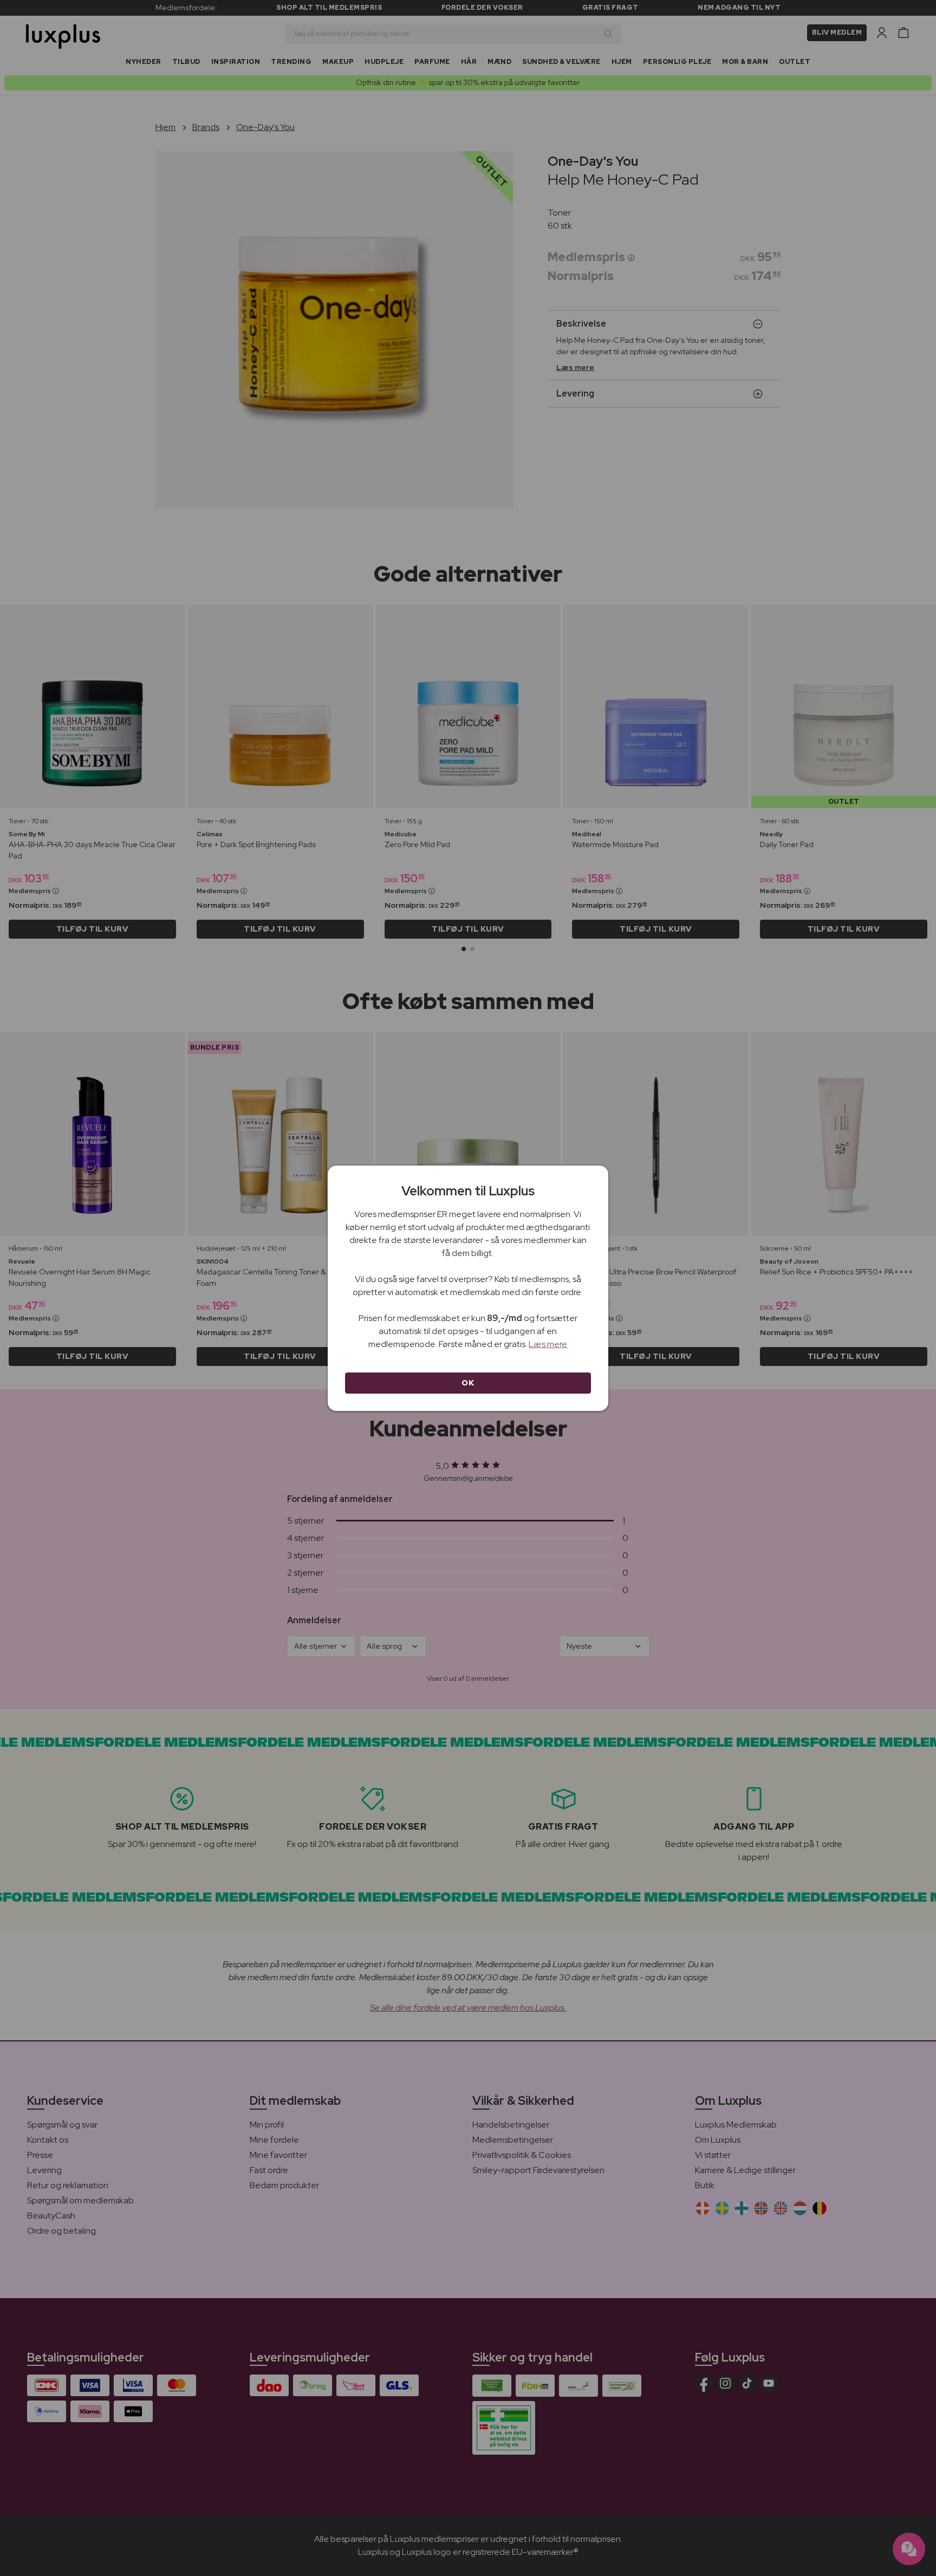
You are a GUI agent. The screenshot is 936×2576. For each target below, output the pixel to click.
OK (468, 1383)
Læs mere (548, 1344)
